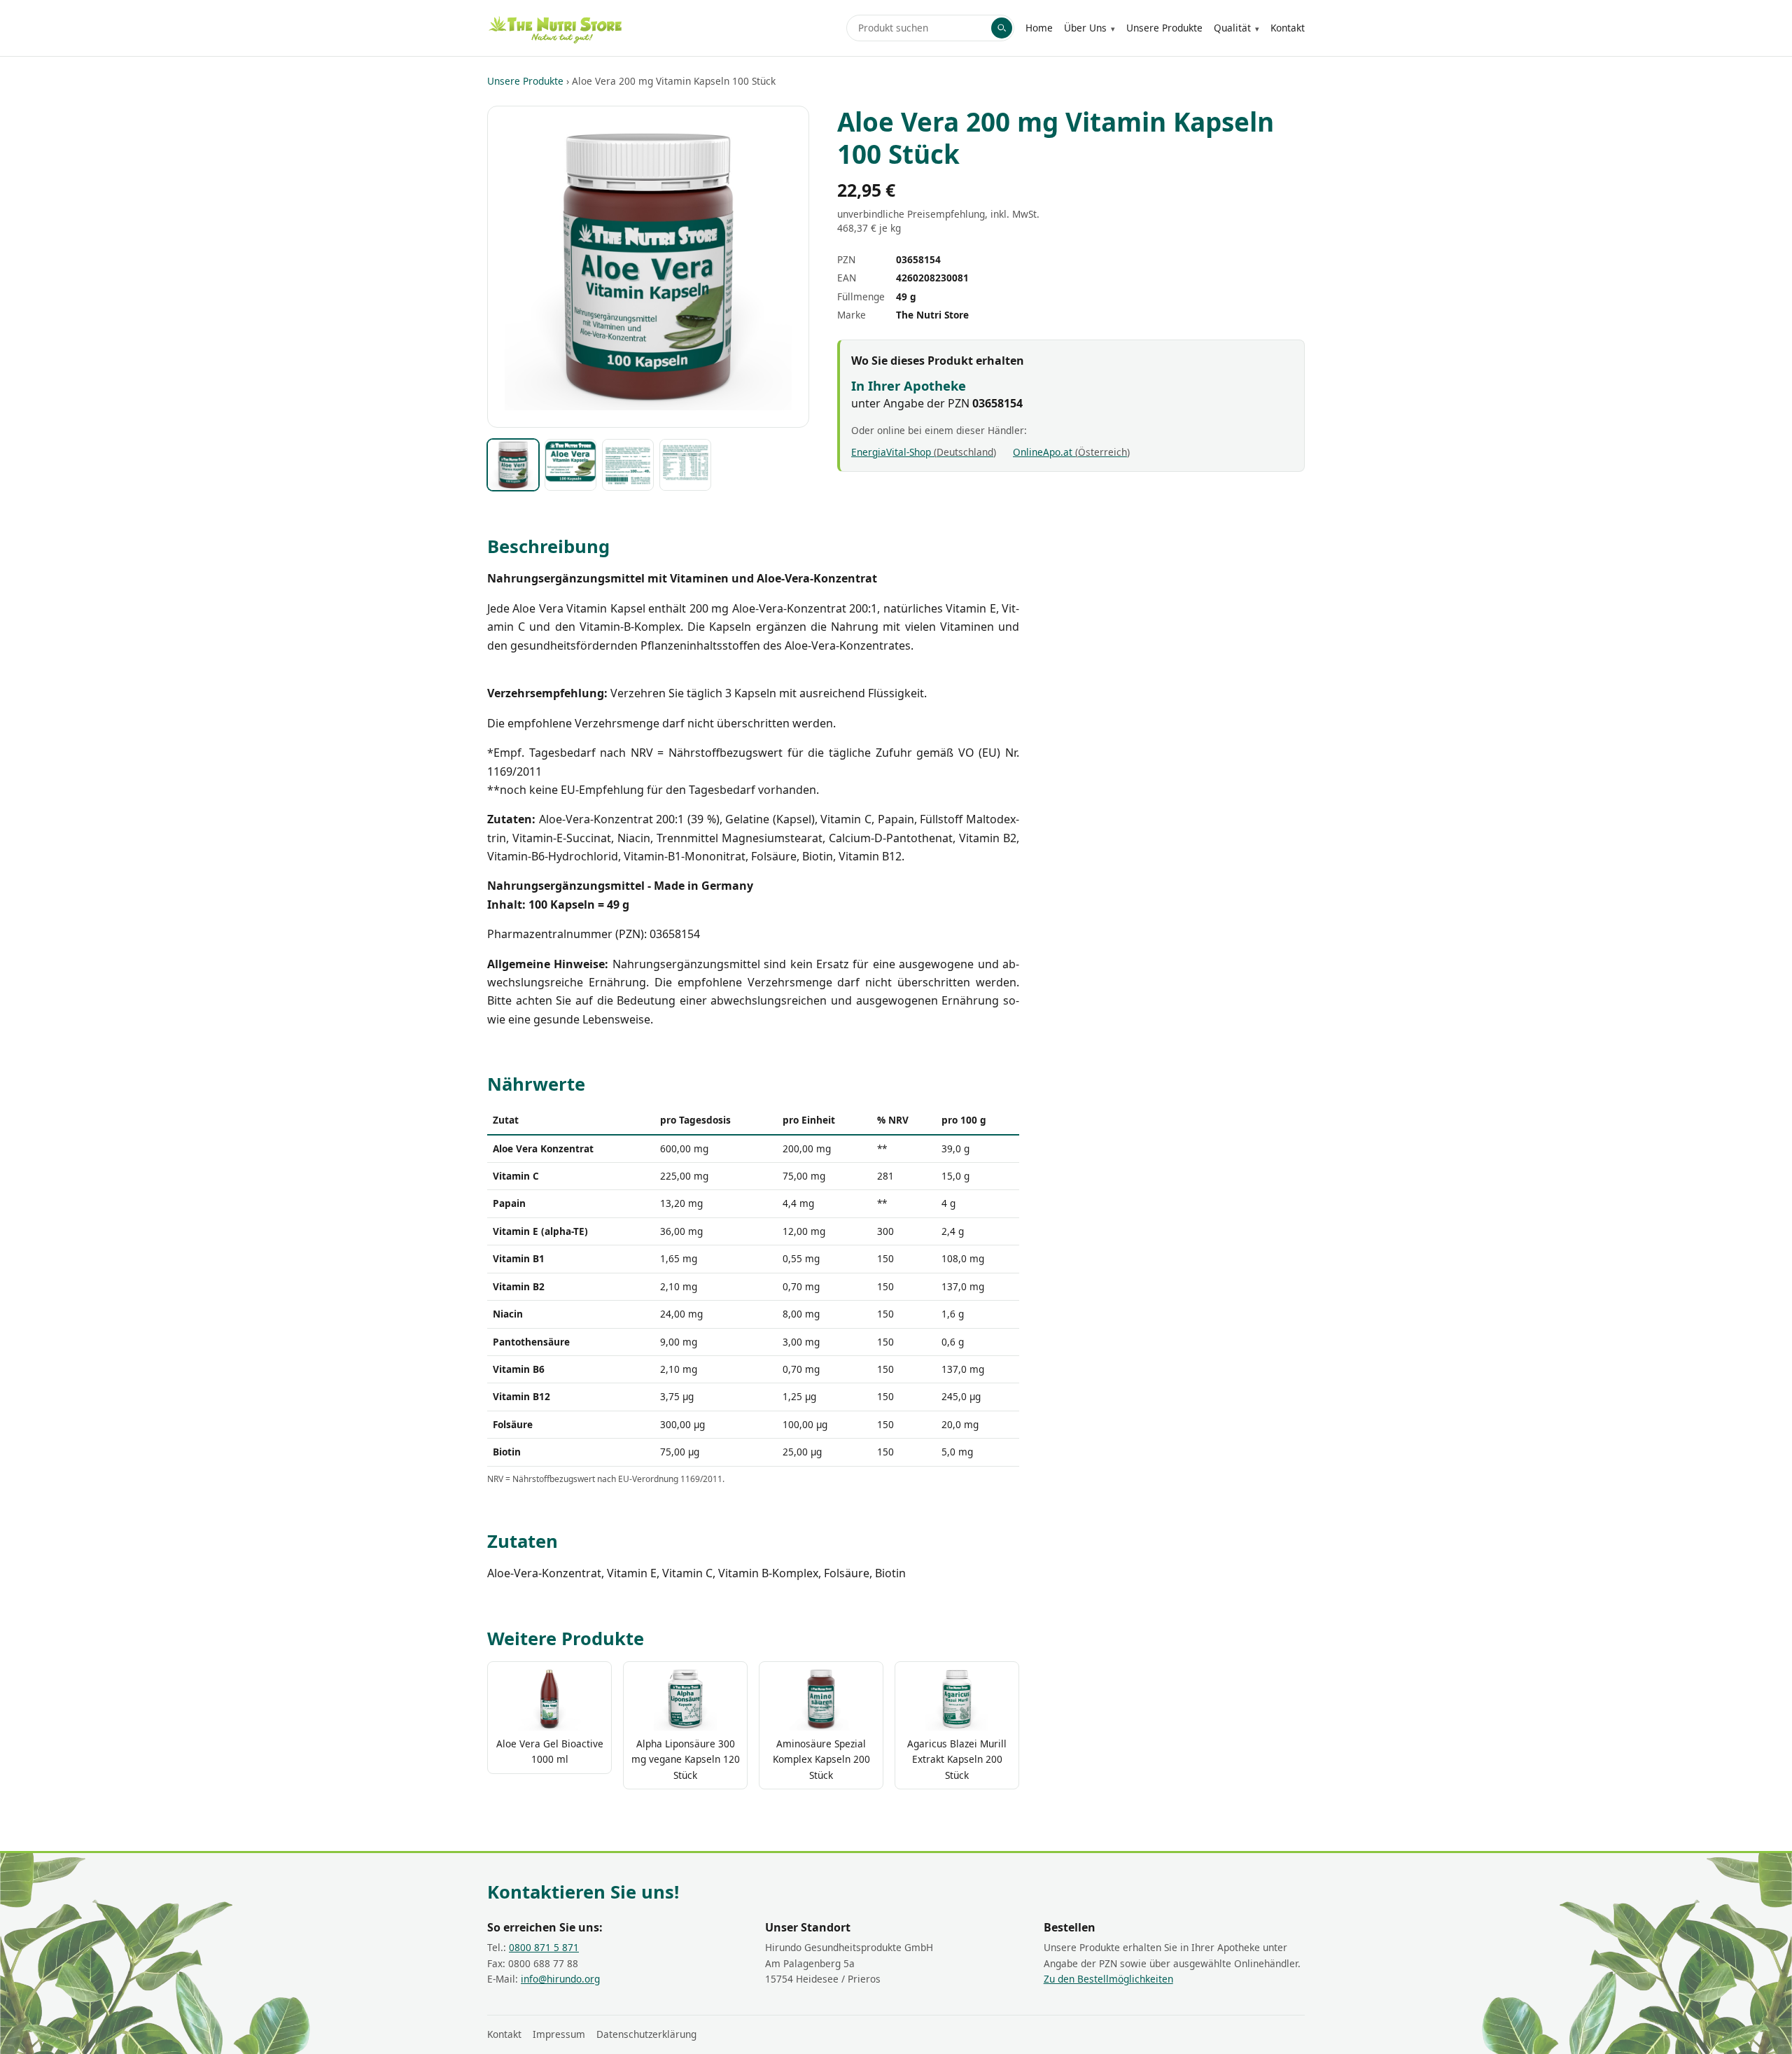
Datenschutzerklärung (646, 2034)
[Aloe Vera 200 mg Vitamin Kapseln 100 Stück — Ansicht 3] (628, 465)
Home (1039, 28)
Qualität (1232, 28)
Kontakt (1288, 28)
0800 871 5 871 (544, 1947)
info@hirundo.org (560, 1979)
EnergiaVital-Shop (922, 452)
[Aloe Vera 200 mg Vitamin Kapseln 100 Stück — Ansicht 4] (685, 465)
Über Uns (1085, 28)
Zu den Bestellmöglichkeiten (1108, 1979)
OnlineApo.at (1070, 452)
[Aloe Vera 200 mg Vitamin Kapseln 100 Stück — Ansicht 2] (570, 465)
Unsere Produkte (1164, 28)
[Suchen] (1002, 28)
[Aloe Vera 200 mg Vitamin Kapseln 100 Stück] (513, 465)
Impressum (559, 2034)
